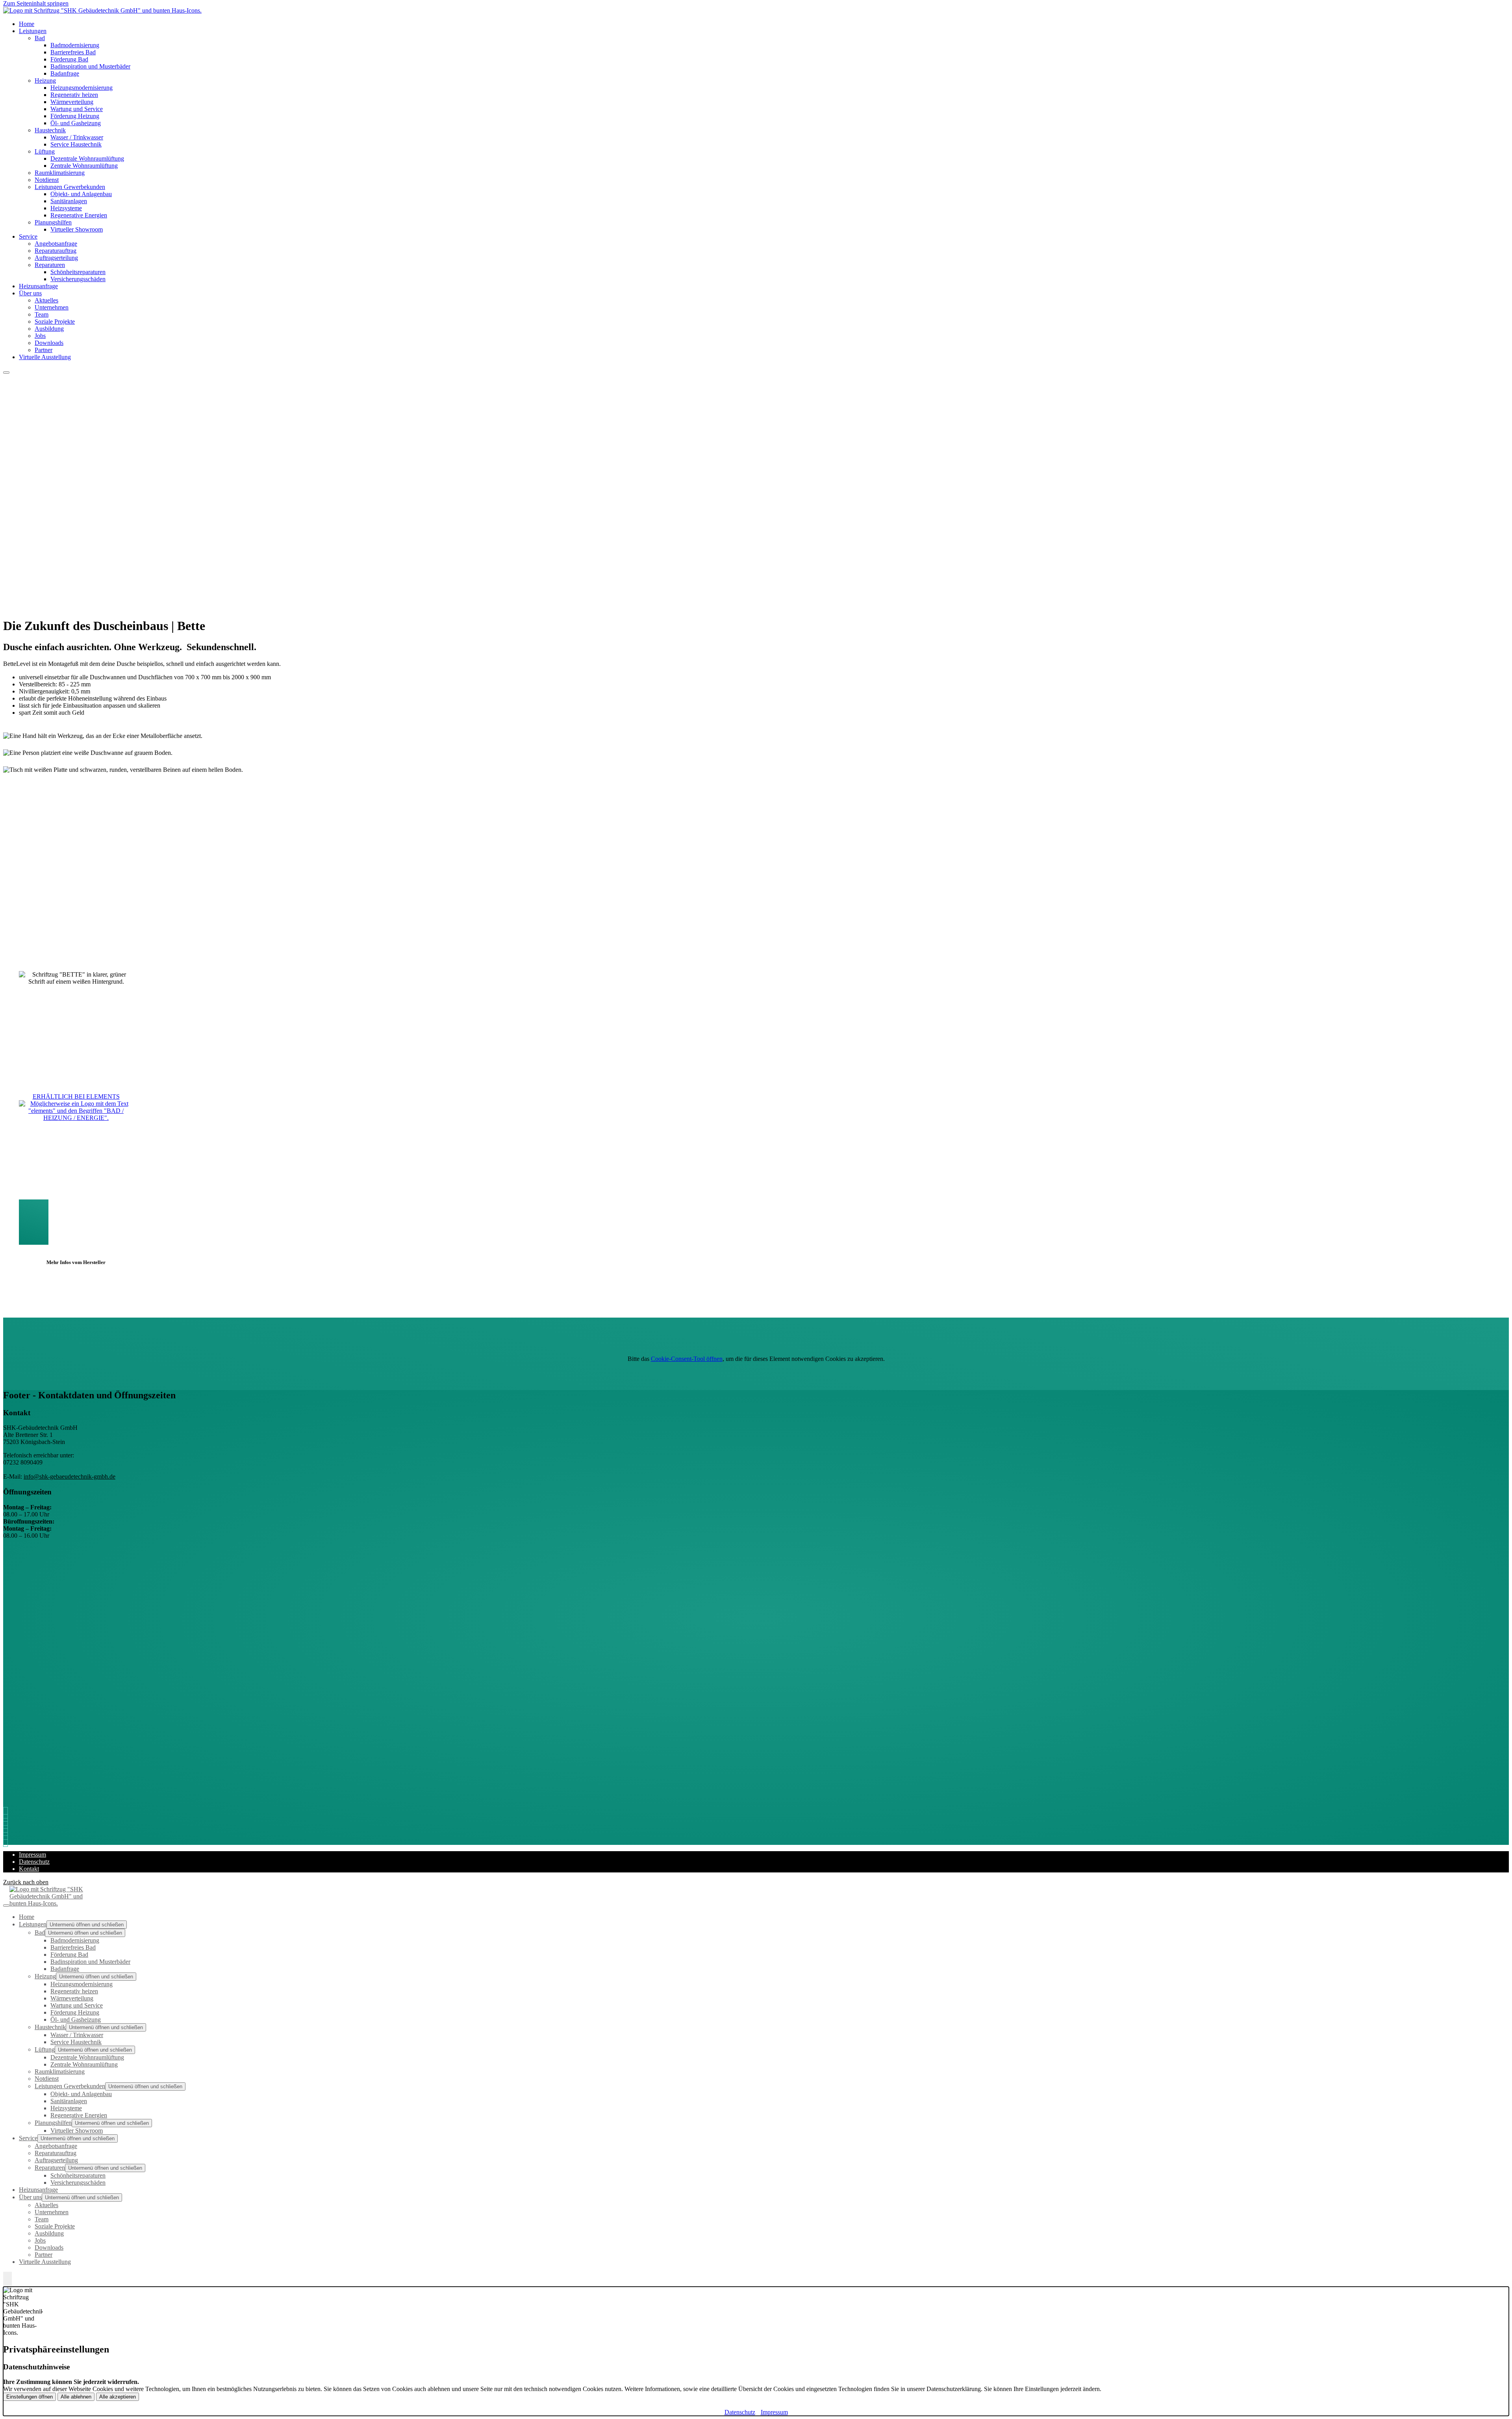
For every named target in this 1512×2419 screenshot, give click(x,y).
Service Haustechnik (76, 144)
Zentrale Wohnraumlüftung (84, 166)
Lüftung (45, 151)
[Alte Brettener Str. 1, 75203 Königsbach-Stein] (7, 1827)
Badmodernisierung (75, 45)
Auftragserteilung (56, 258)
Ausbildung (49, 329)
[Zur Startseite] (102, 10)
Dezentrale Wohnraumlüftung (87, 158)
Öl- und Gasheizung (76, 123)
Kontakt (29, 1869)
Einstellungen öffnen (30, 2397)
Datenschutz (34, 1862)
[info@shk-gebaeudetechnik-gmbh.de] (7, 1820)
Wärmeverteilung (72, 102)
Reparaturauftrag (56, 251)
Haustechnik (50, 130)
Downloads (49, 343)
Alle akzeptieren (118, 2397)
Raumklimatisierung (60, 173)
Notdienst (47, 180)
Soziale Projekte (55, 322)
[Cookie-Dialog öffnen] (7, 2279)
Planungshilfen (53, 222)
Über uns (30, 293)
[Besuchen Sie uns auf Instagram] (7, 1834)
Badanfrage (65, 73)
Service (28, 236)
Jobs (40, 336)
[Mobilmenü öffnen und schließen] (6, 373)
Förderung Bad (69, 59)
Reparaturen (50, 265)
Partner (44, 2255)
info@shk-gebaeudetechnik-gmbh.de (69, 1476)
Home (27, 1917)
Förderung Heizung (75, 116)
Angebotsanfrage (56, 244)
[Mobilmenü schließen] (6, 1906)
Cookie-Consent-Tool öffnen (687, 1359)
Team (42, 314)
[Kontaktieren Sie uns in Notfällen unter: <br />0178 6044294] (7, 1841)
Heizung (45, 81)
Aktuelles (46, 300)
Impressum (32, 1855)
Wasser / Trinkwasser (77, 137)
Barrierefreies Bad (73, 52)
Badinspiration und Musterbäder (90, 66)
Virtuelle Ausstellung (45, 357)
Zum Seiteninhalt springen (36, 3)
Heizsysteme (66, 208)
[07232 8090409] (7, 1813)
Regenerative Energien (79, 215)
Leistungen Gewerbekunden (70, 187)
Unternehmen (52, 307)
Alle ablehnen (76, 2397)
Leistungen (33, 31)
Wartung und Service (77, 109)
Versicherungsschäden (78, 279)
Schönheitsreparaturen (78, 272)
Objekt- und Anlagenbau (81, 194)
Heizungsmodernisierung (82, 88)
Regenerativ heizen (74, 95)
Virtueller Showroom (77, 229)
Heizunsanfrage (38, 2190)
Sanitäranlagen (69, 201)
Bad (40, 38)
